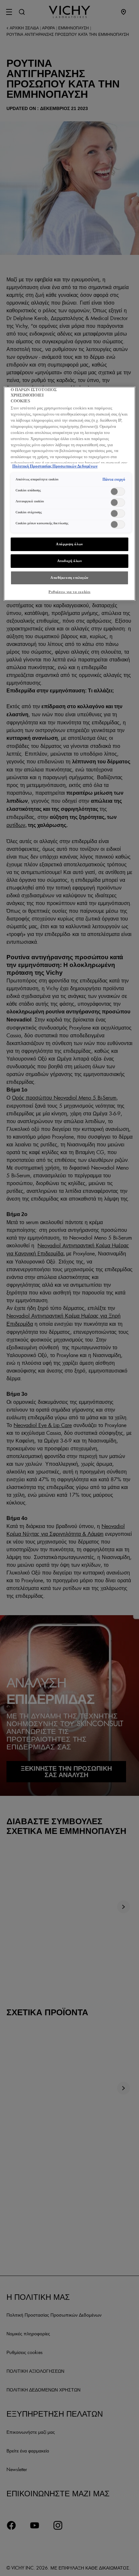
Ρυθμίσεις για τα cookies (69, 592)
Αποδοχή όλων (70, 561)
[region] (70, 494)
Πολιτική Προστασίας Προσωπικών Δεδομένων (55, 466)
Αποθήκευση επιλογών (69, 578)
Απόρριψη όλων (69, 544)
